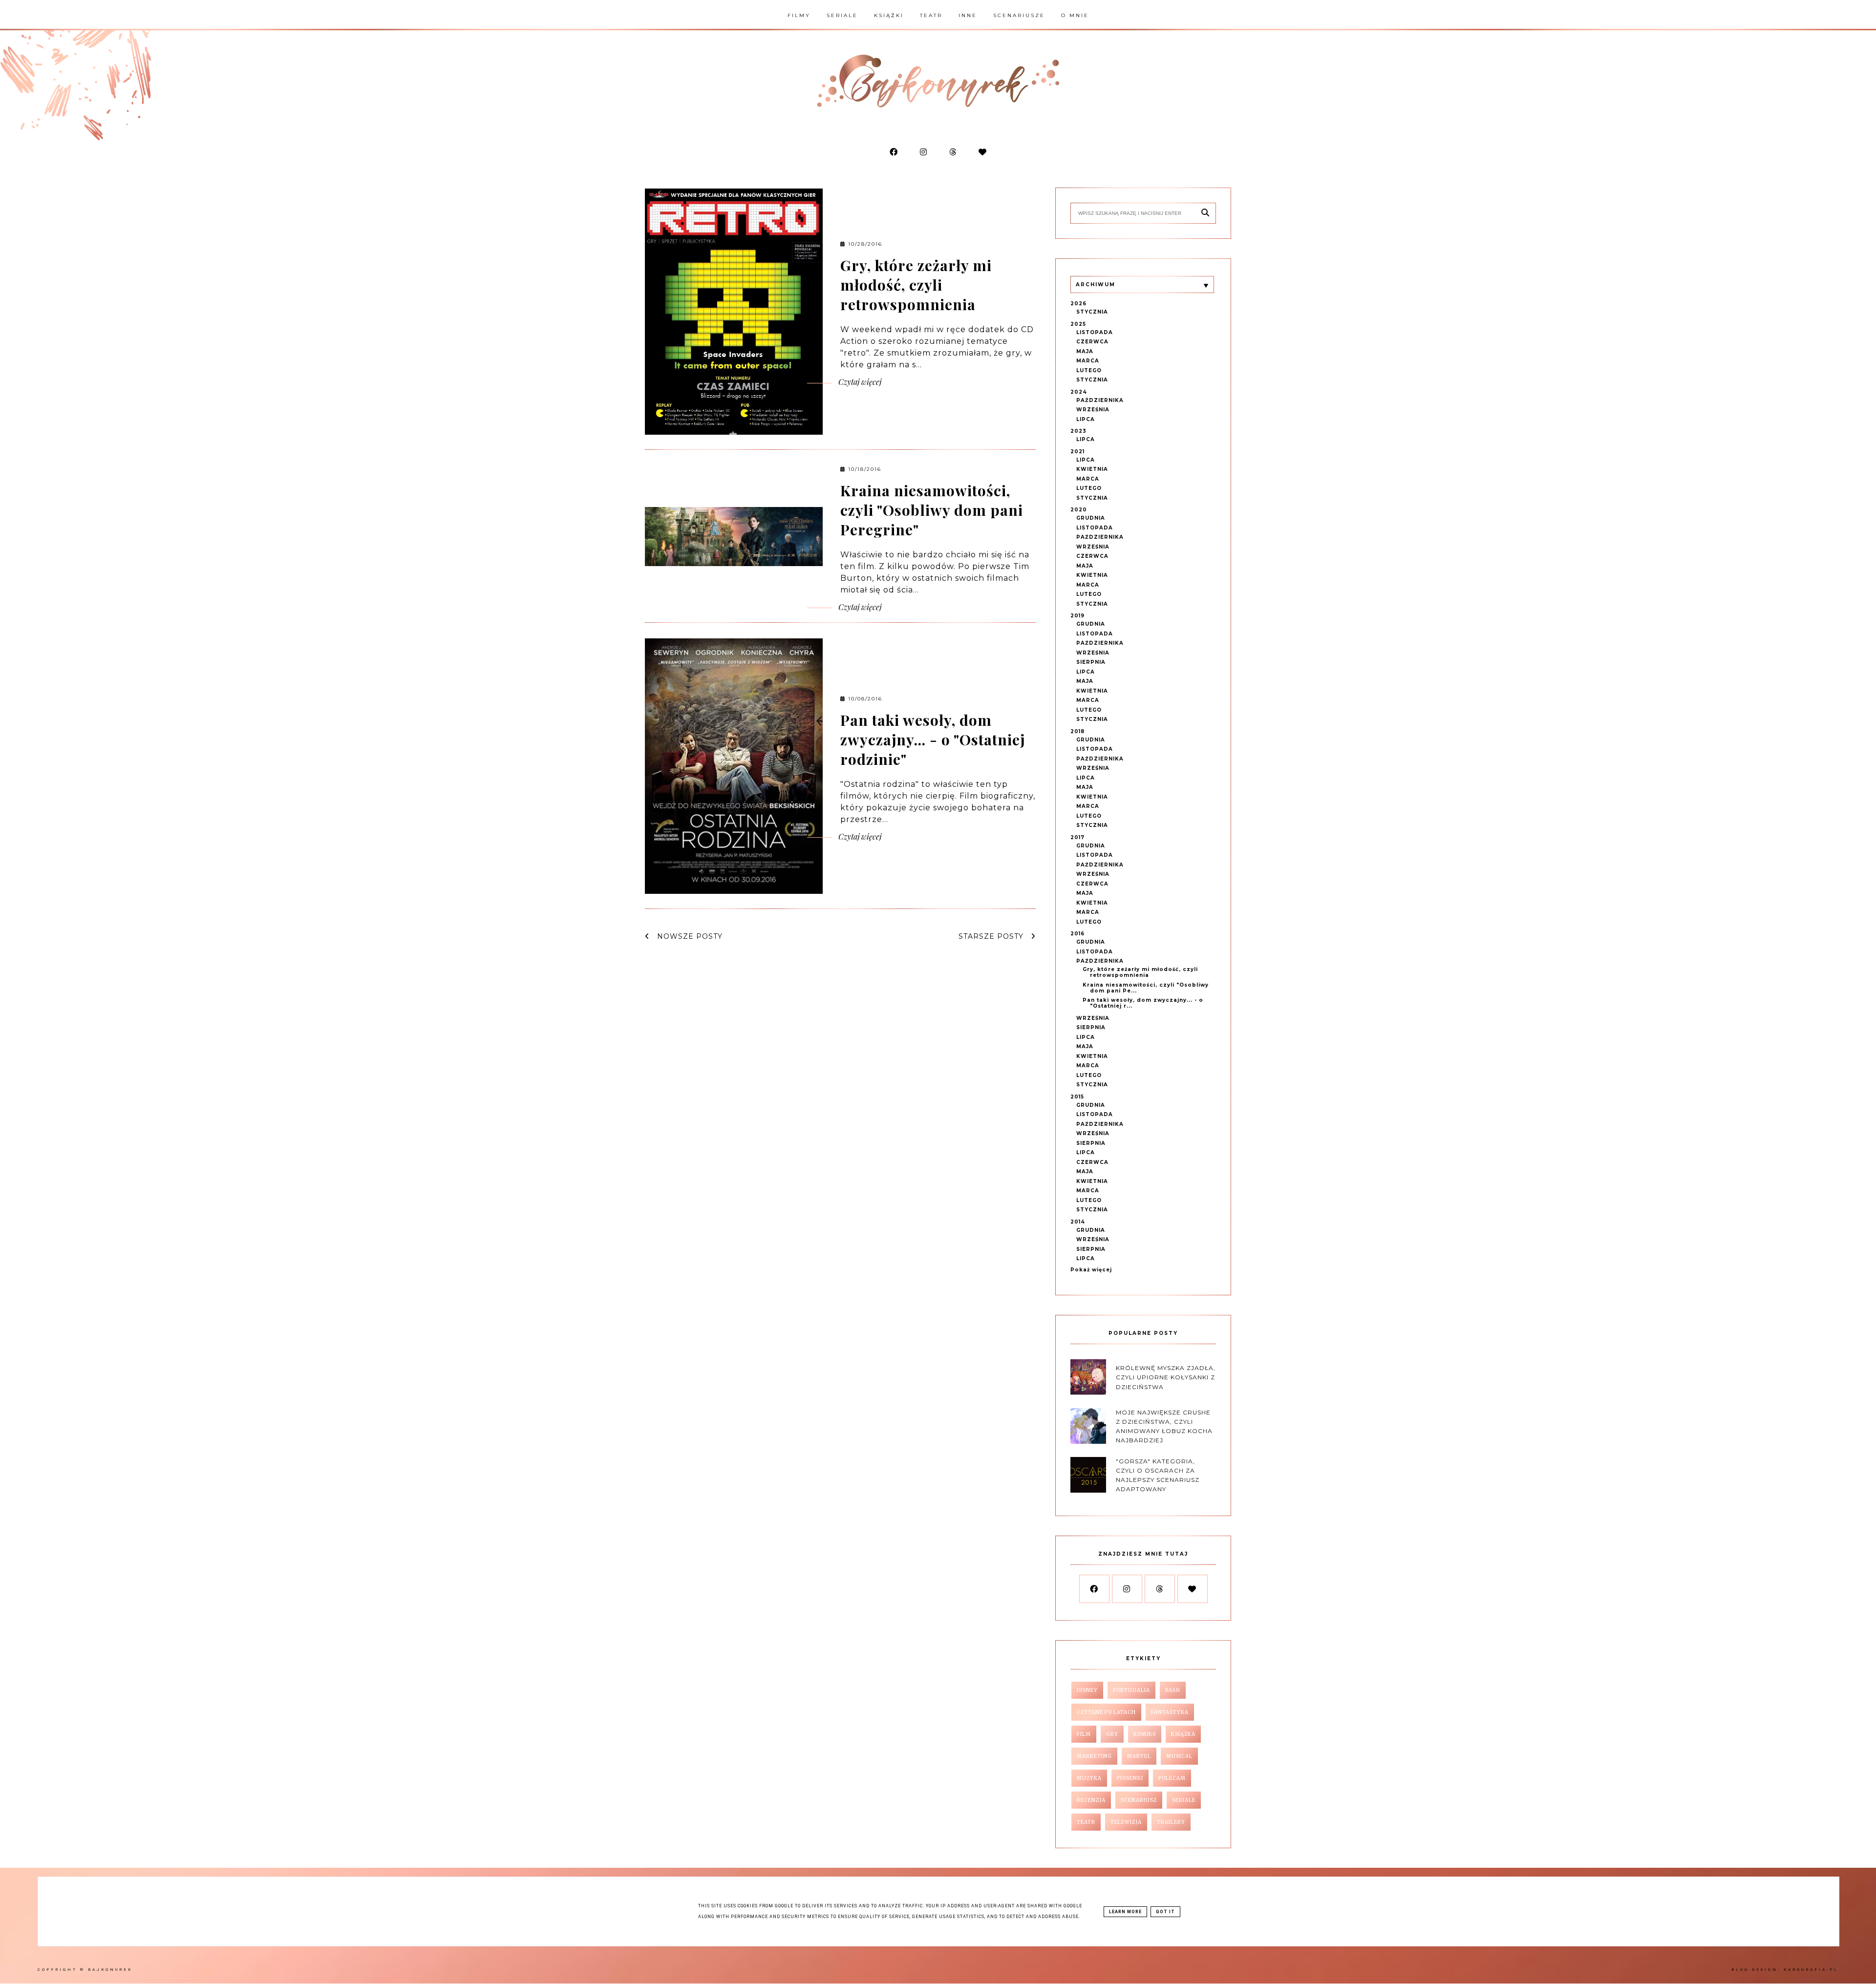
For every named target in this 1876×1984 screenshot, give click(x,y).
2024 (1079, 392)
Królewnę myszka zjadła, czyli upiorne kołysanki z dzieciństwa (1166, 1377)
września (1093, 410)
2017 (1077, 837)
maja (1085, 351)
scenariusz (1139, 1800)
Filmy (799, 15)
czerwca (1092, 342)
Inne (968, 15)
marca (1088, 361)
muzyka (1089, 1778)
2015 (1077, 1097)
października (1100, 400)
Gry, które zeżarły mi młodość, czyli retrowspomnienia (916, 285)
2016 (1077, 934)
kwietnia (1092, 469)
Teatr (931, 15)
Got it (1165, 1912)
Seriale (842, 15)
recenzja (1091, 1800)
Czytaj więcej (859, 382)
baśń (1173, 1690)
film (1084, 1734)
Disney (1087, 1690)
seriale (1184, 1800)
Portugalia (1131, 1690)
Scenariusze (1019, 15)
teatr (1086, 1822)
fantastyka (1170, 1712)
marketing (1094, 1756)
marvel (1139, 1756)
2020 (1079, 510)
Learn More (1125, 1912)
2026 (1078, 304)
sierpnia (1091, 662)
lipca (1086, 419)
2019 (1077, 616)
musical (1179, 1756)
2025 (1078, 324)
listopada (1095, 332)
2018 (1077, 731)
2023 (1078, 431)
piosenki (1130, 1778)
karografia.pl (1811, 1970)
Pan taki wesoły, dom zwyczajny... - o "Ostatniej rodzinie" (933, 739)
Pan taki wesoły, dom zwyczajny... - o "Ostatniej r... (1143, 1003)
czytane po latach (1106, 1712)
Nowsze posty (689, 936)
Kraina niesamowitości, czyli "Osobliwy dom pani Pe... (1146, 988)
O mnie (1075, 15)
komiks (1145, 1734)
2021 (1077, 452)
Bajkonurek (110, 1970)
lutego (1089, 370)
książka (1183, 1734)
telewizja (1126, 1822)
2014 (1078, 1222)
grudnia (1091, 518)
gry (1112, 1734)
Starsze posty (992, 936)
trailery (1171, 1822)
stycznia (1092, 312)
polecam (1172, 1778)
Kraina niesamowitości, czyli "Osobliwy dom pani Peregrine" (932, 510)
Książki (889, 15)
